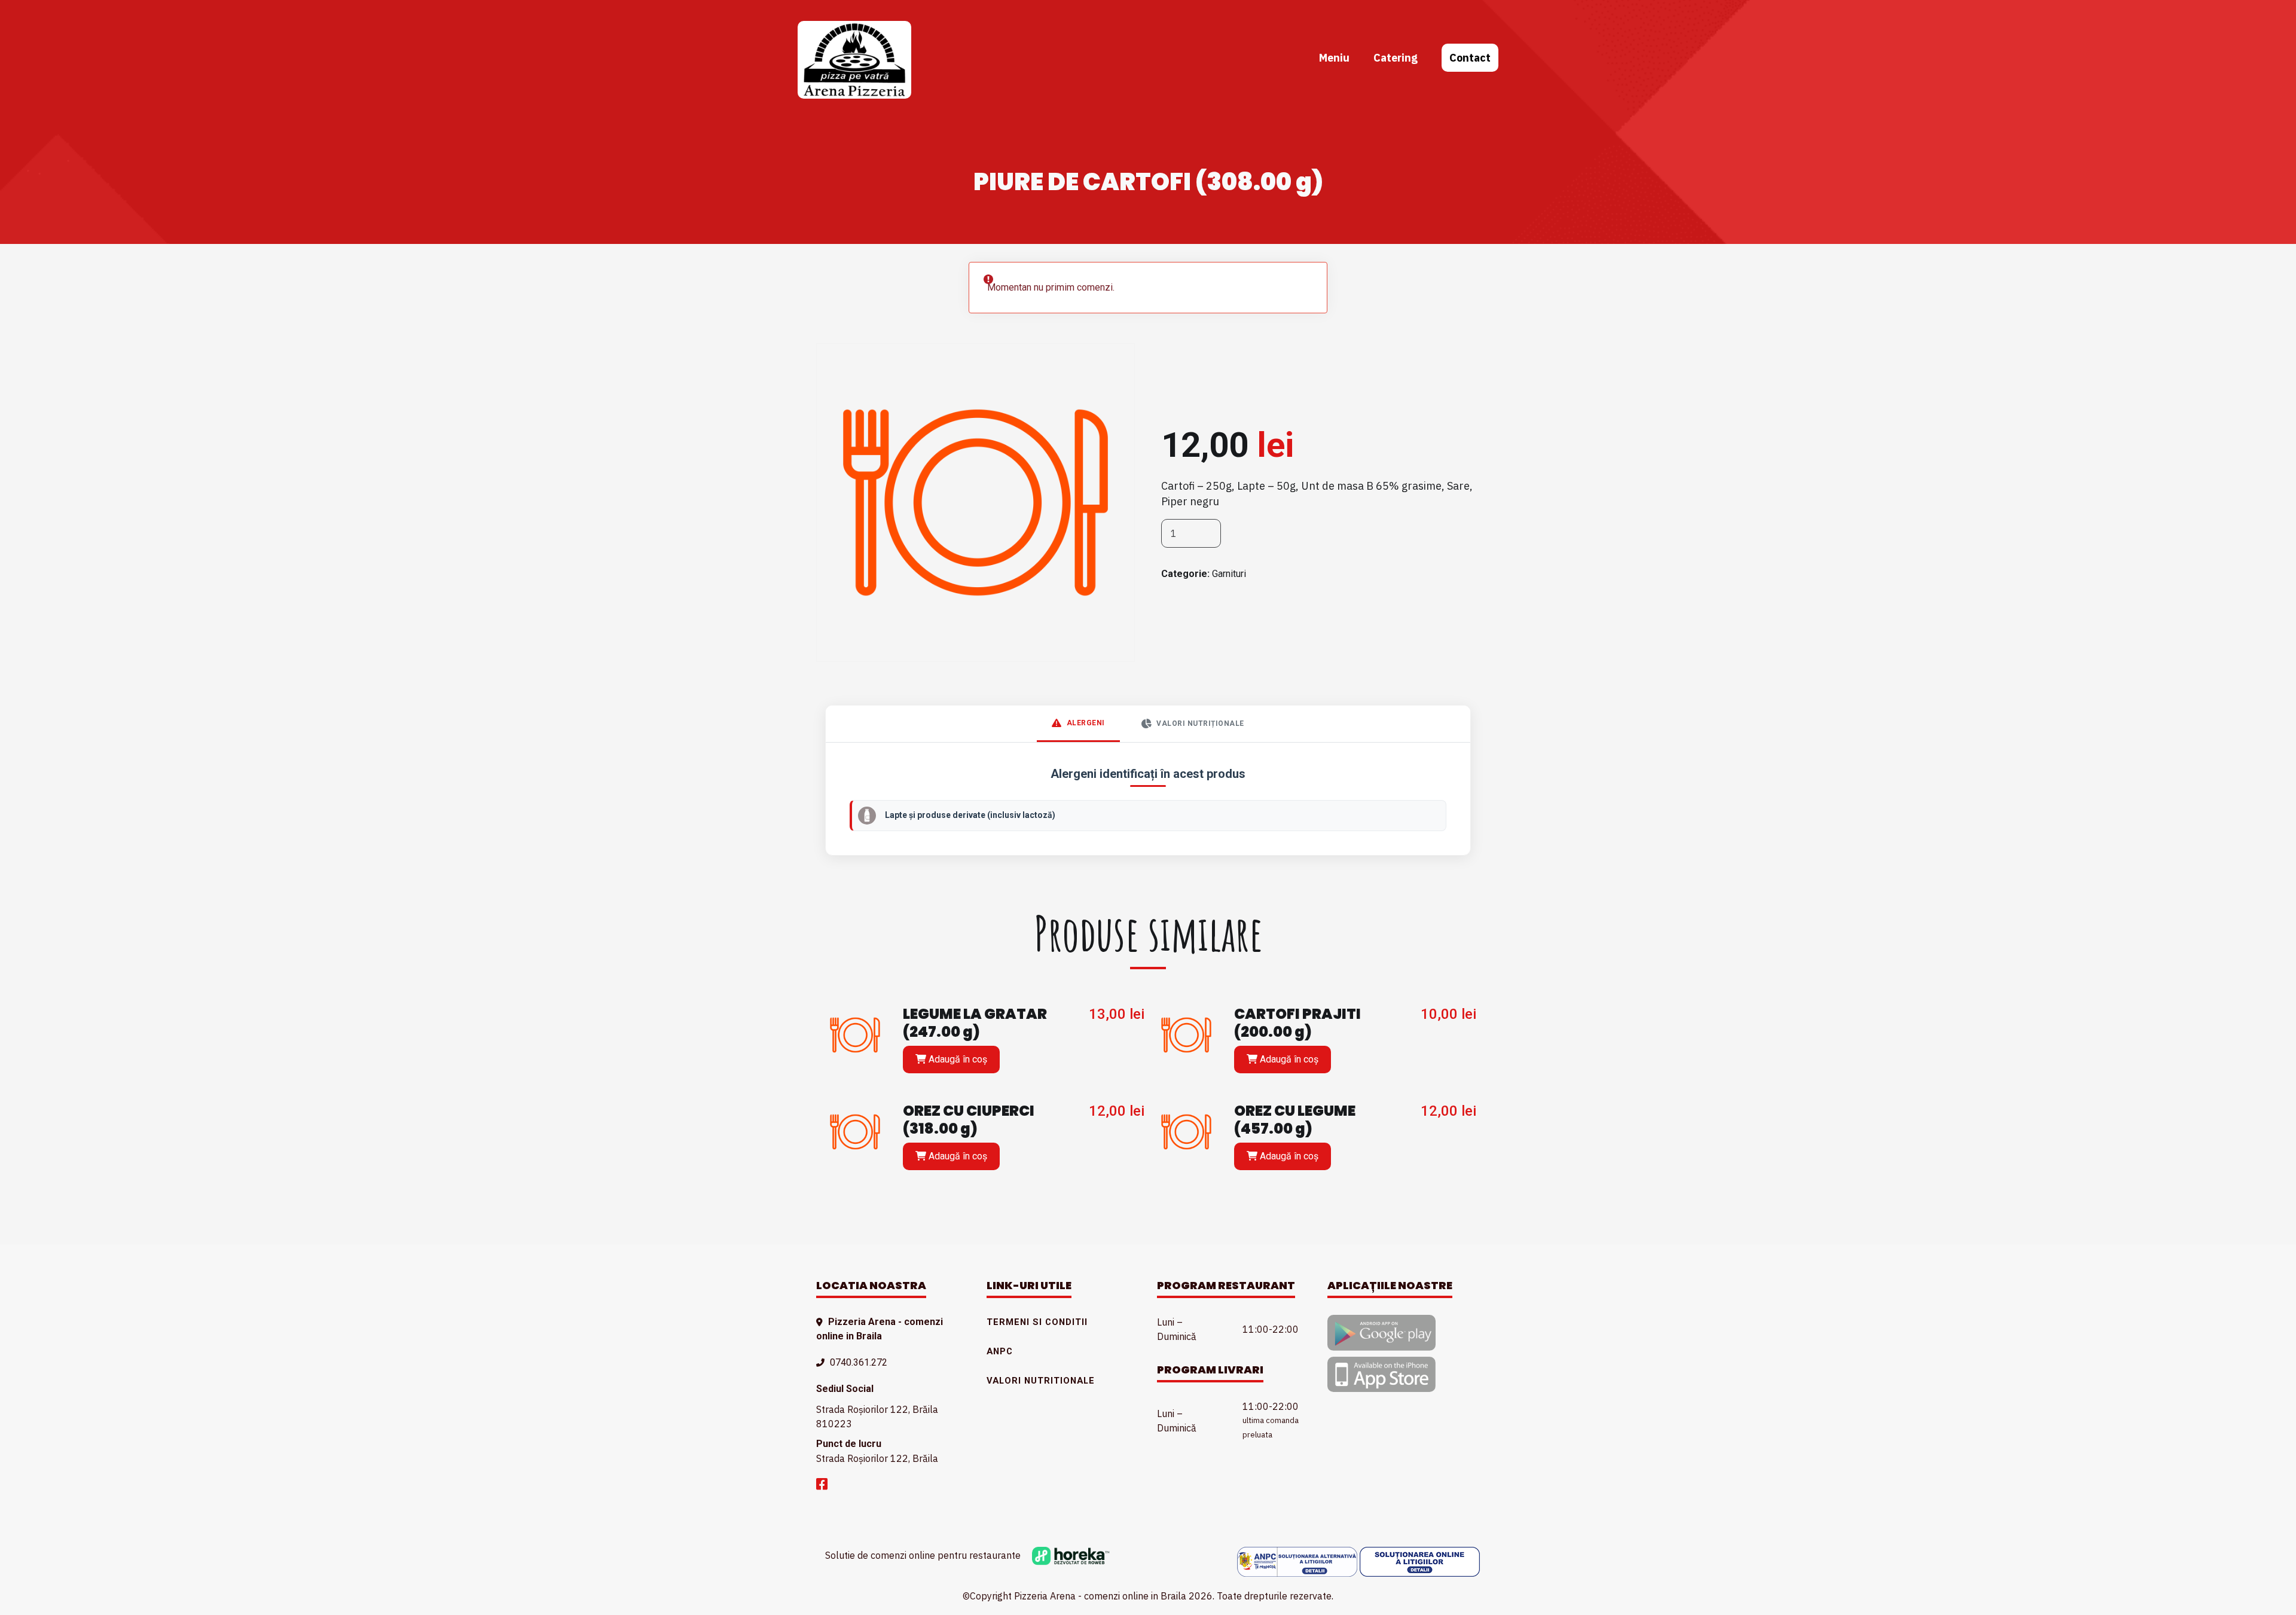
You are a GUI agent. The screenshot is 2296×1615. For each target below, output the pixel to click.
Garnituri (1229, 574)
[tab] (1078, 724)
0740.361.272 (859, 1362)
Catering (1396, 58)
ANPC (1000, 1351)
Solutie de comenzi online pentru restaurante (924, 1555)
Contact (1470, 58)
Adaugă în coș (957, 1059)
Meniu (1334, 58)
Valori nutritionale (1041, 1381)
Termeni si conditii (1037, 1322)
